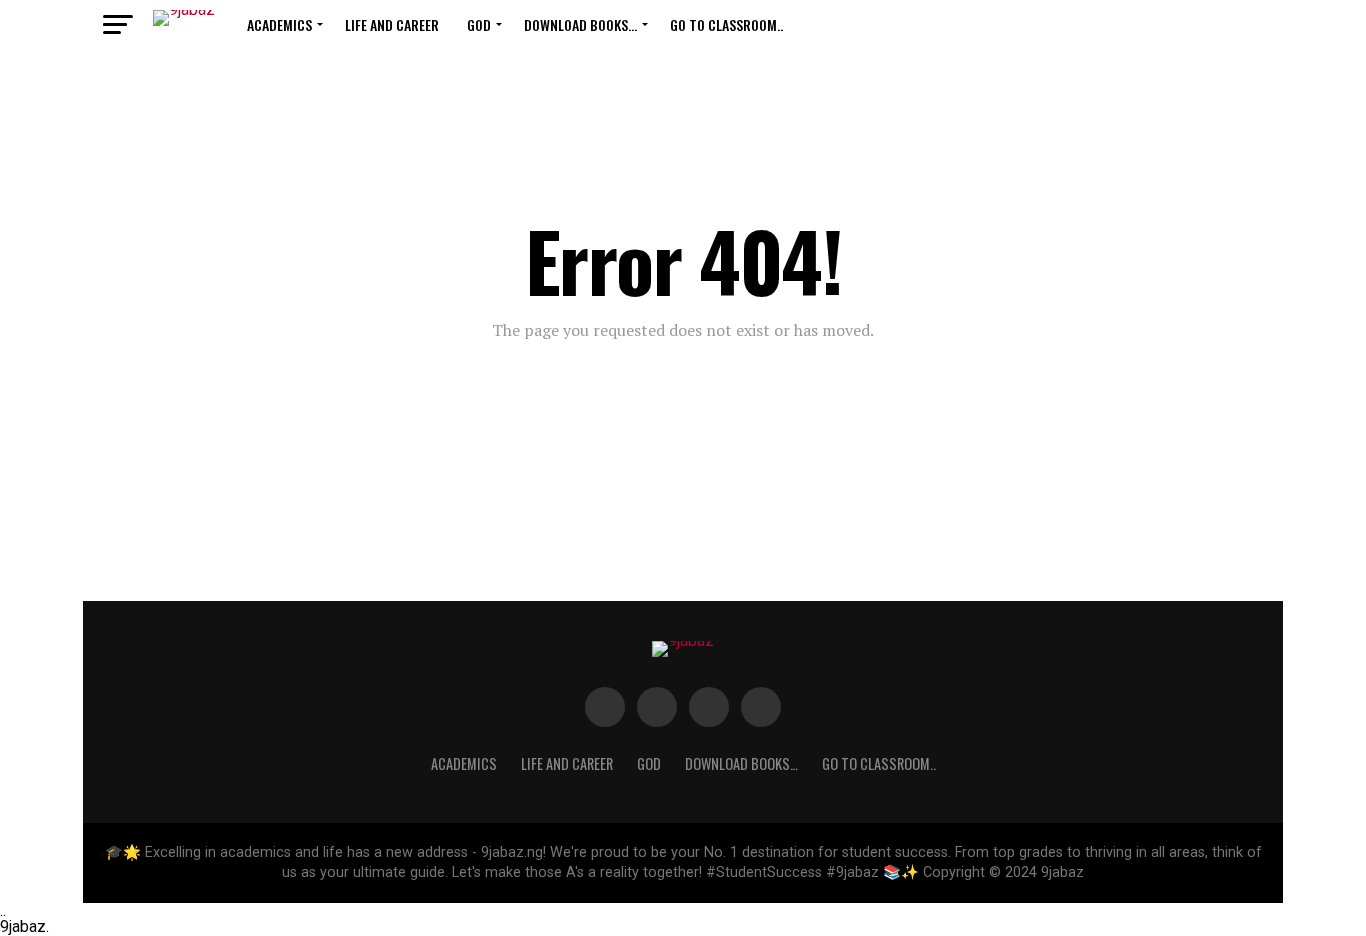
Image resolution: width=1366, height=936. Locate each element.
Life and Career (392, 24)
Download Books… (580, 24)
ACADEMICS (279, 24)
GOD (479, 24)
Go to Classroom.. (726, 24)
